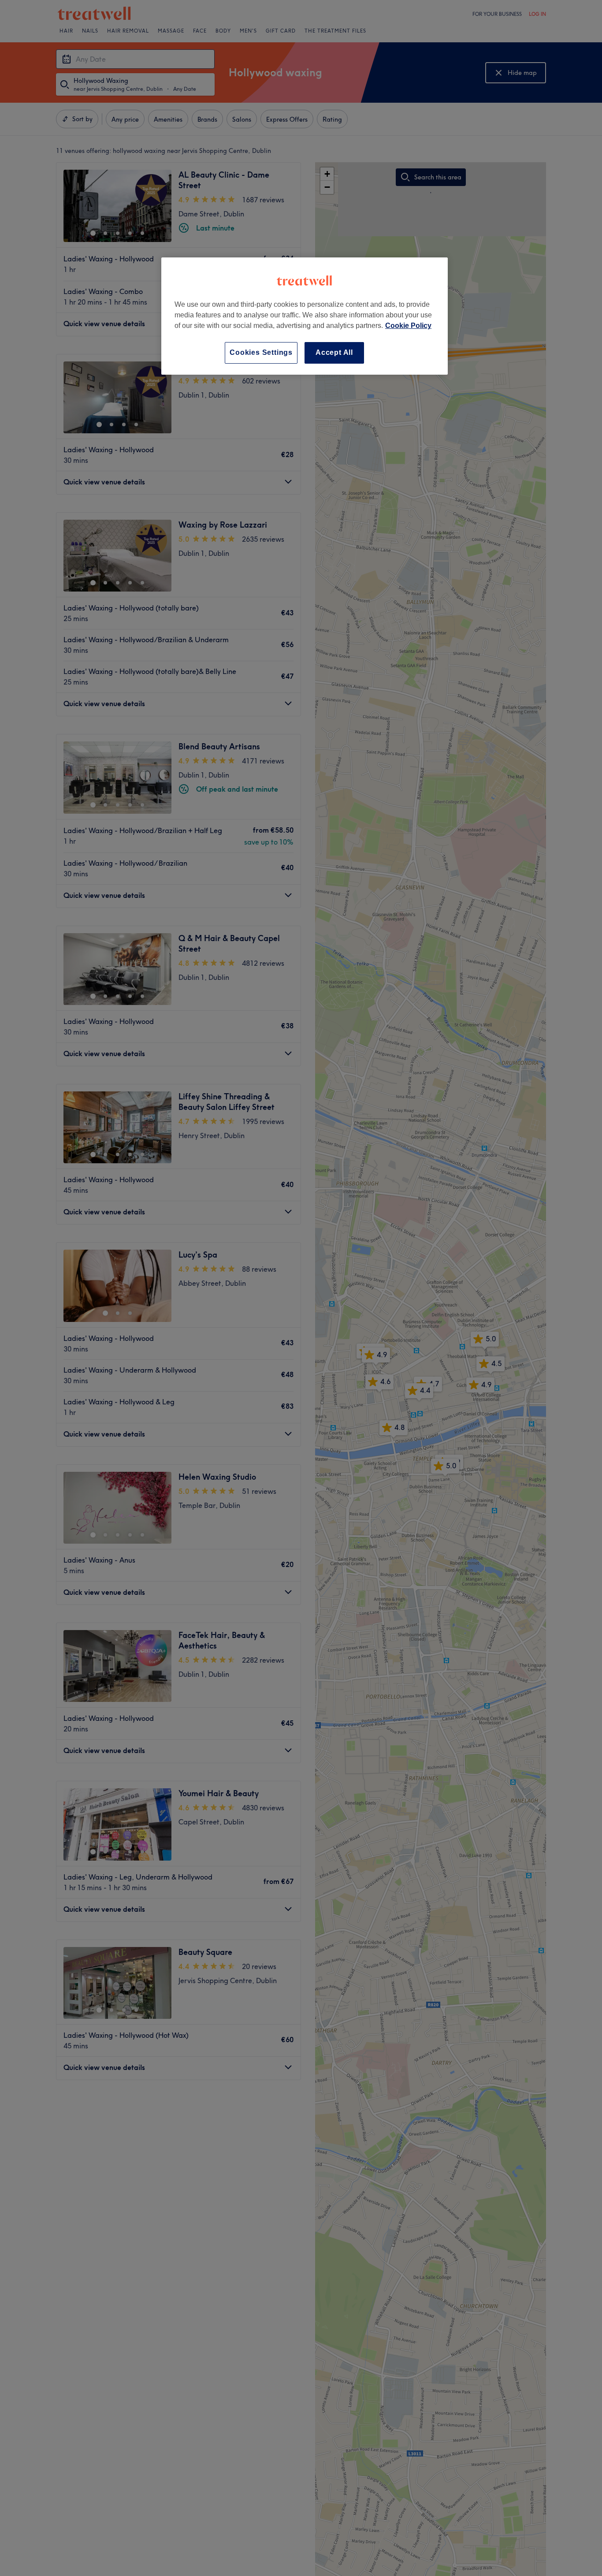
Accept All (334, 352)
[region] (305, 316)
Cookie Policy (408, 326)
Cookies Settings (261, 352)
